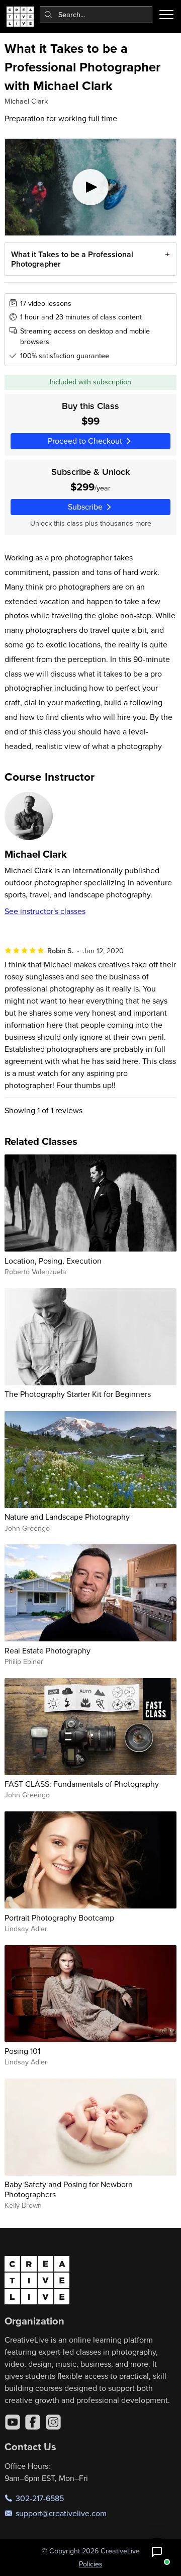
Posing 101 (22, 2051)
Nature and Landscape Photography (67, 1517)
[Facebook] (33, 2422)
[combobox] (96, 15)
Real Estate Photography (48, 1650)
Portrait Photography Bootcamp (59, 1918)
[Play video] (91, 187)
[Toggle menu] (166, 15)
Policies (91, 2564)
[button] (157, 2552)
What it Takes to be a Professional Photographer (72, 259)
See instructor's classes (45, 911)
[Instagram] (53, 2422)
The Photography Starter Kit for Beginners (78, 1394)
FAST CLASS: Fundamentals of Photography (82, 1784)
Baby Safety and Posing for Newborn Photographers (69, 2189)
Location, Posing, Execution (53, 1261)
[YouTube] (13, 2422)
